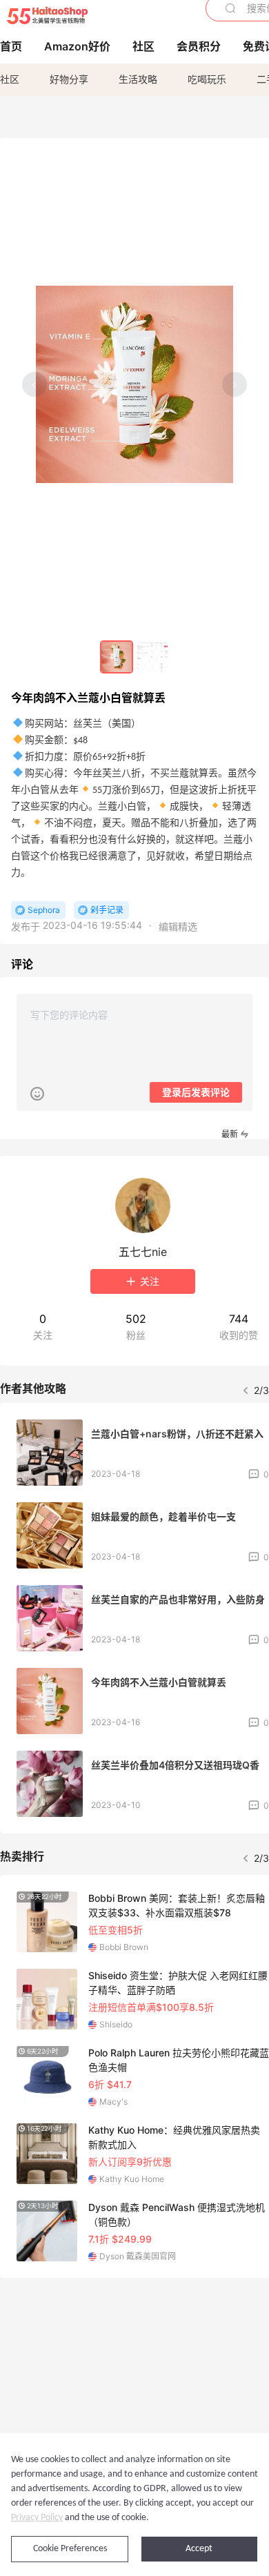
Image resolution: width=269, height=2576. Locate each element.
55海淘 (47, 16)
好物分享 (69, 79)
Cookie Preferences (70, 2549)
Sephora (44, 910)
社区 (10, 79)
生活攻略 (138, 79)
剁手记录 (107, 910)
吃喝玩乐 (207, 79)
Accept (199, 2549)
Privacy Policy (37, 2518)
